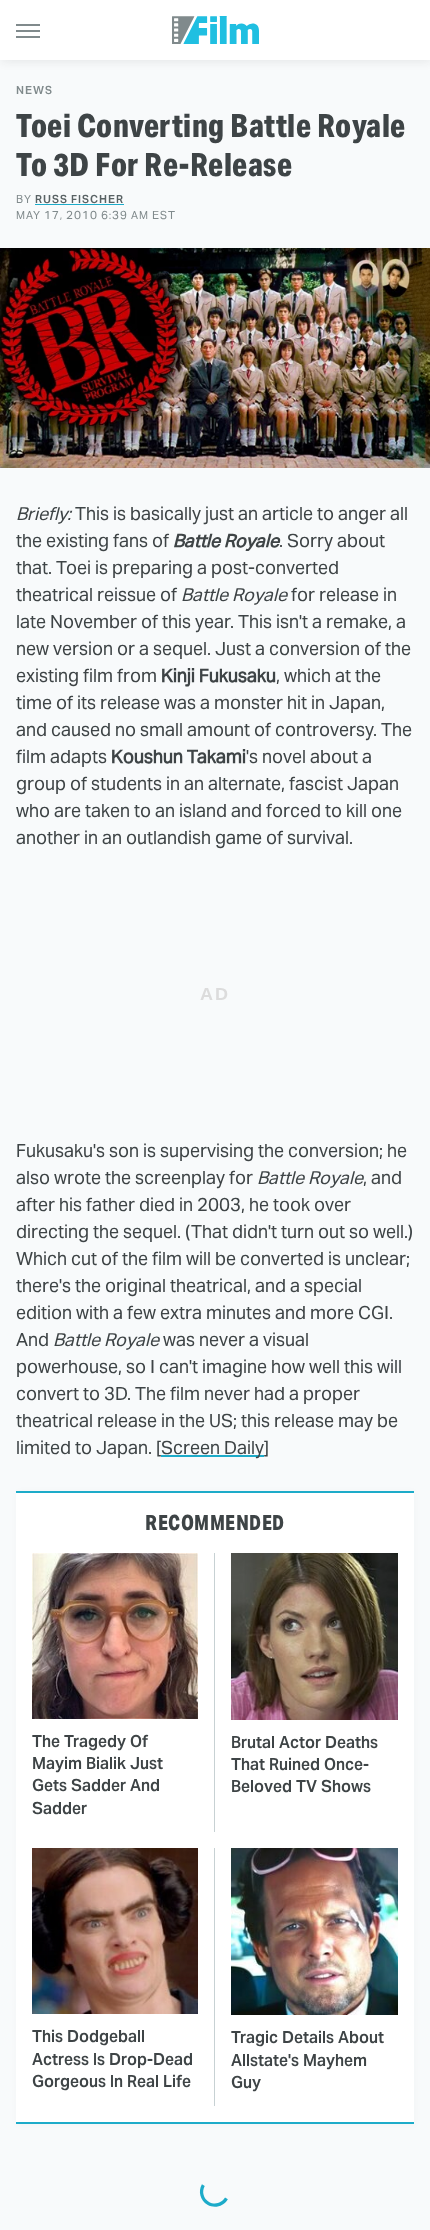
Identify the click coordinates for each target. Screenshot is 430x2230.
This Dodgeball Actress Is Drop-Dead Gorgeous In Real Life (112, 2059)
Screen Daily (212, 1447)
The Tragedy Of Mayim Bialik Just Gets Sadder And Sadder (97, 1775)
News (34, 90)
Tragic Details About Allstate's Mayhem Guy (307, 2060)
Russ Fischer (79, 199)
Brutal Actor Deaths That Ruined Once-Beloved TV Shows (304, 1765)
